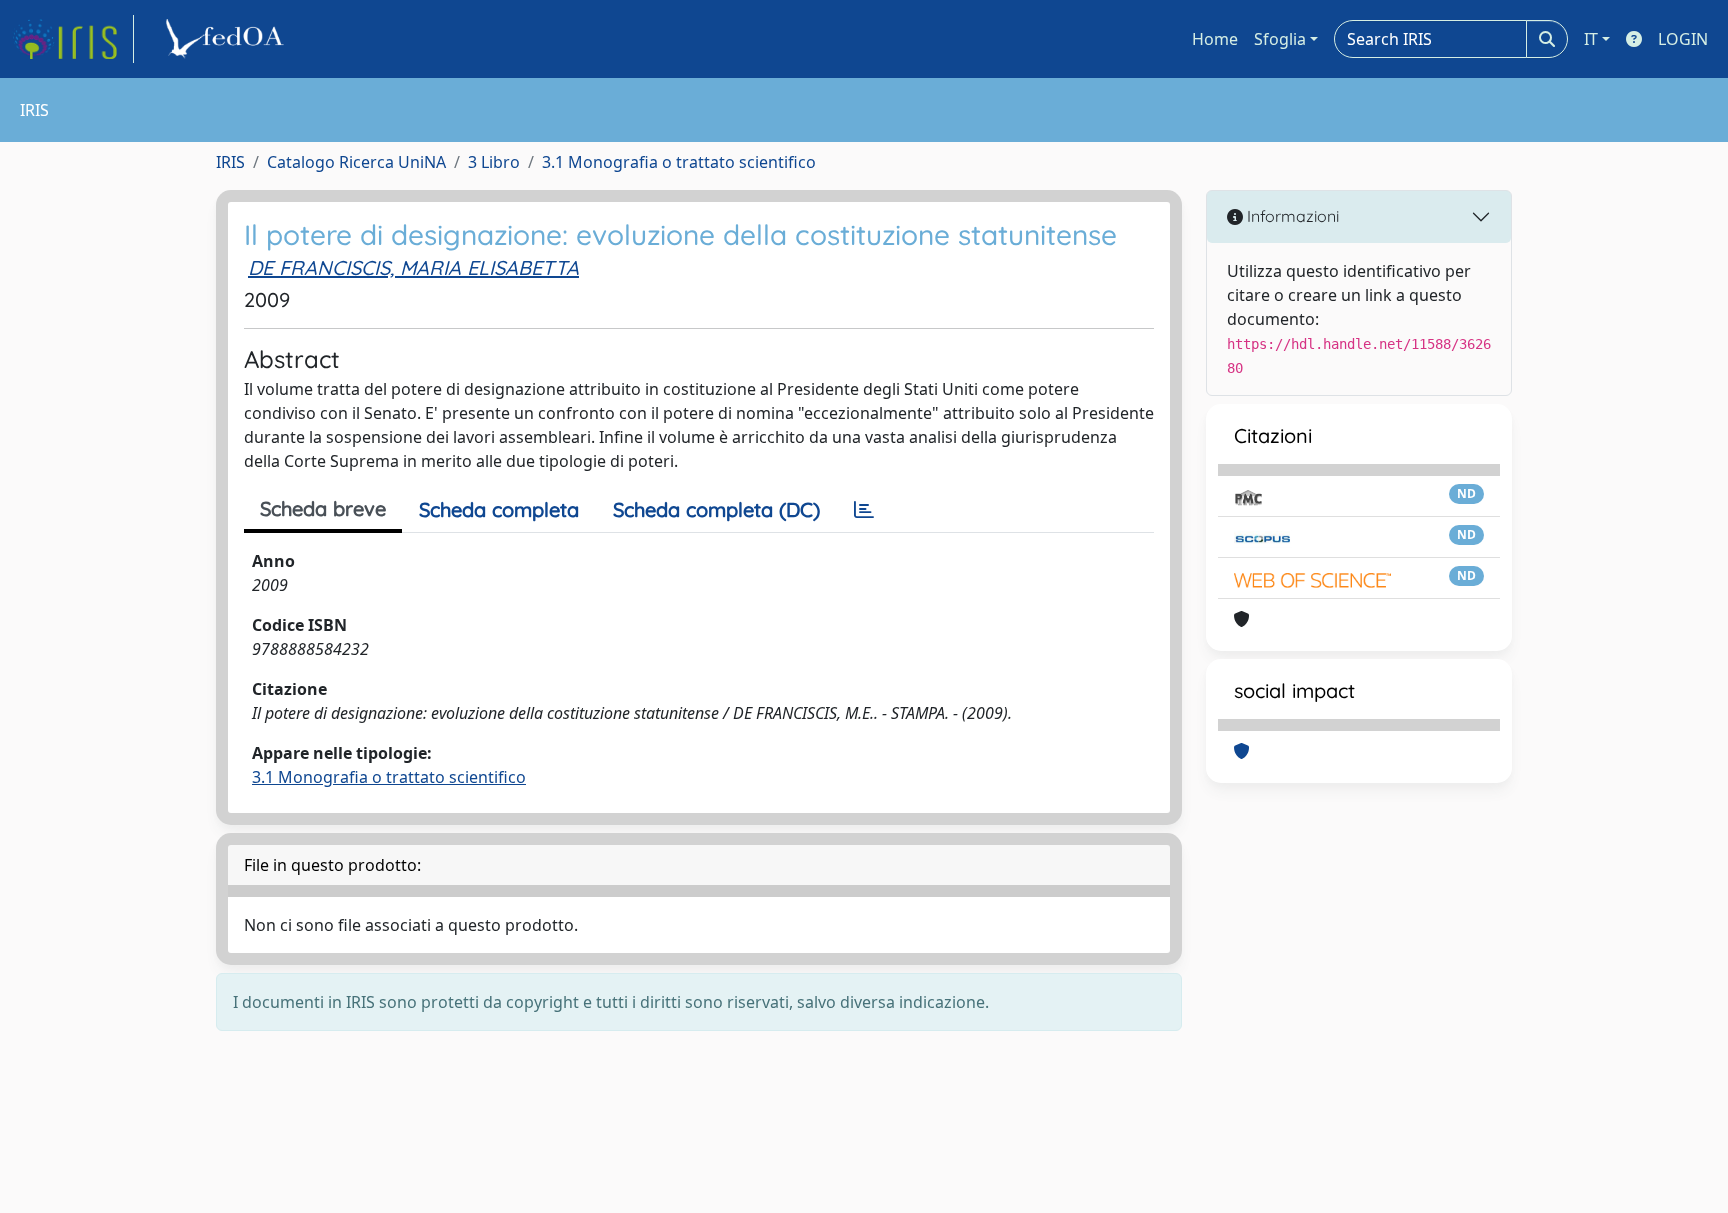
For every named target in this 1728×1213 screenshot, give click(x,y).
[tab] (864, 510)
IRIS (230, 162)
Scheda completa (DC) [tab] (716, 509)
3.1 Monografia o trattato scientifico (679, 162)
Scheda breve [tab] (323, 508)
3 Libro (494, 162)
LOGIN (1683, 39)
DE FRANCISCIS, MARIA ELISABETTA (413, 267)
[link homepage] (73, 39)
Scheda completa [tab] (499, 509)
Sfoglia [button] (1280, 39)
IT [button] (1591, 39)
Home (1215, 39)
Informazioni (1291, 216)
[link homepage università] (228, 39)
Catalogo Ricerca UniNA (356, 162)
